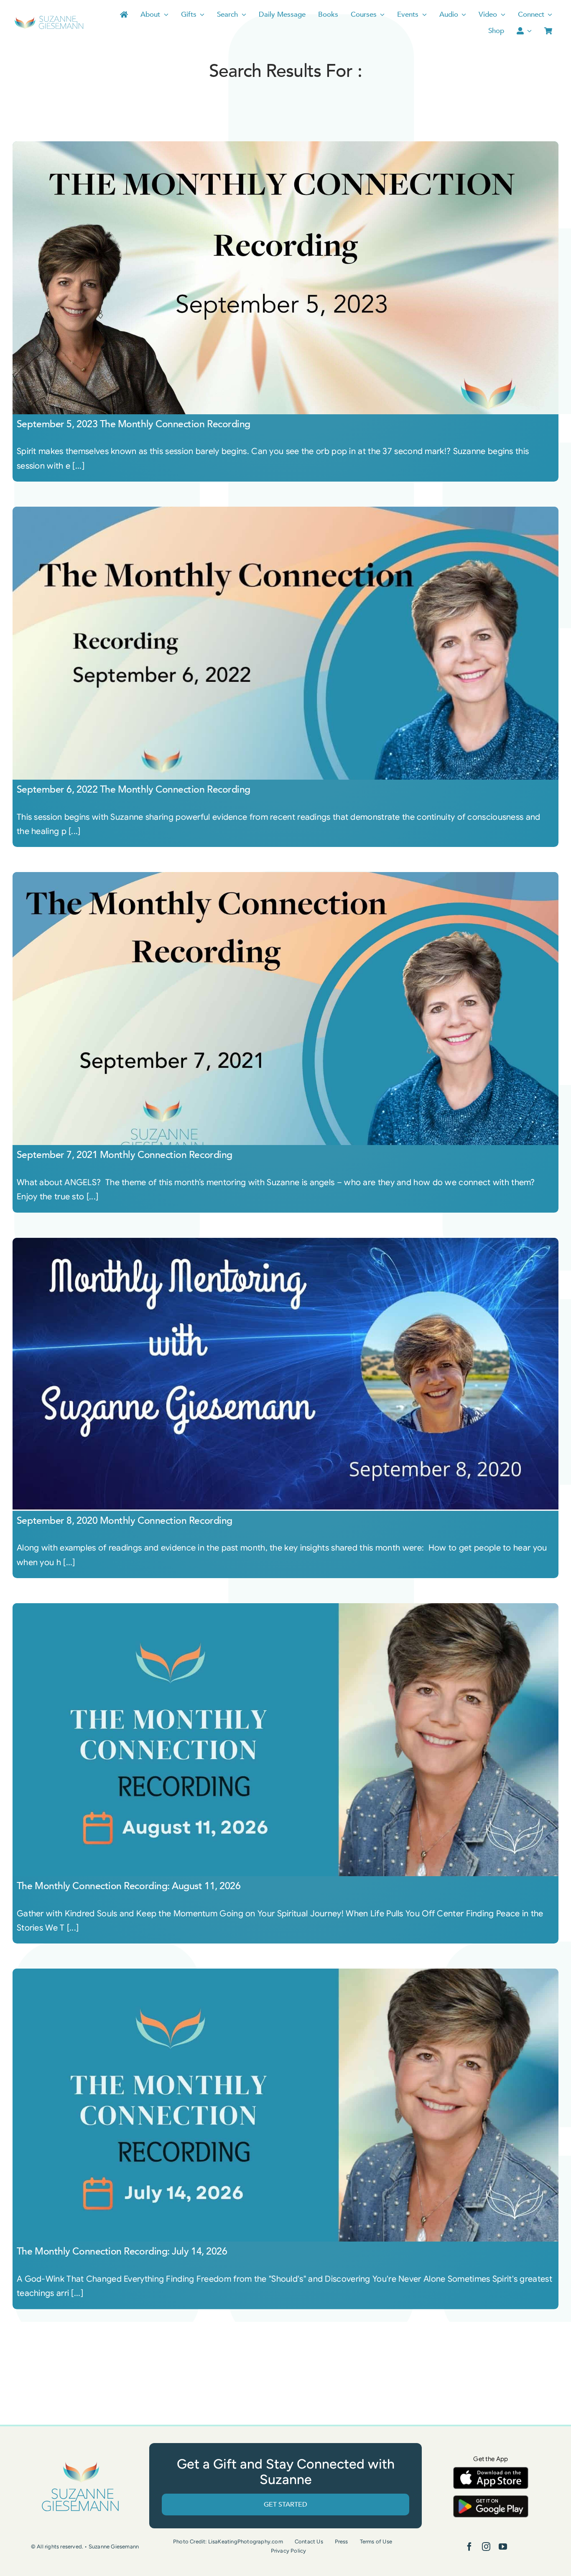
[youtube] (503, 2547)
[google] (491, 2499)
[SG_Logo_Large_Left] (49, 19)
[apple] (491, 2471)
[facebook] (469, 2547)
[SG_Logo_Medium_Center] (80, 2462)
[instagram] (486, 2547)
